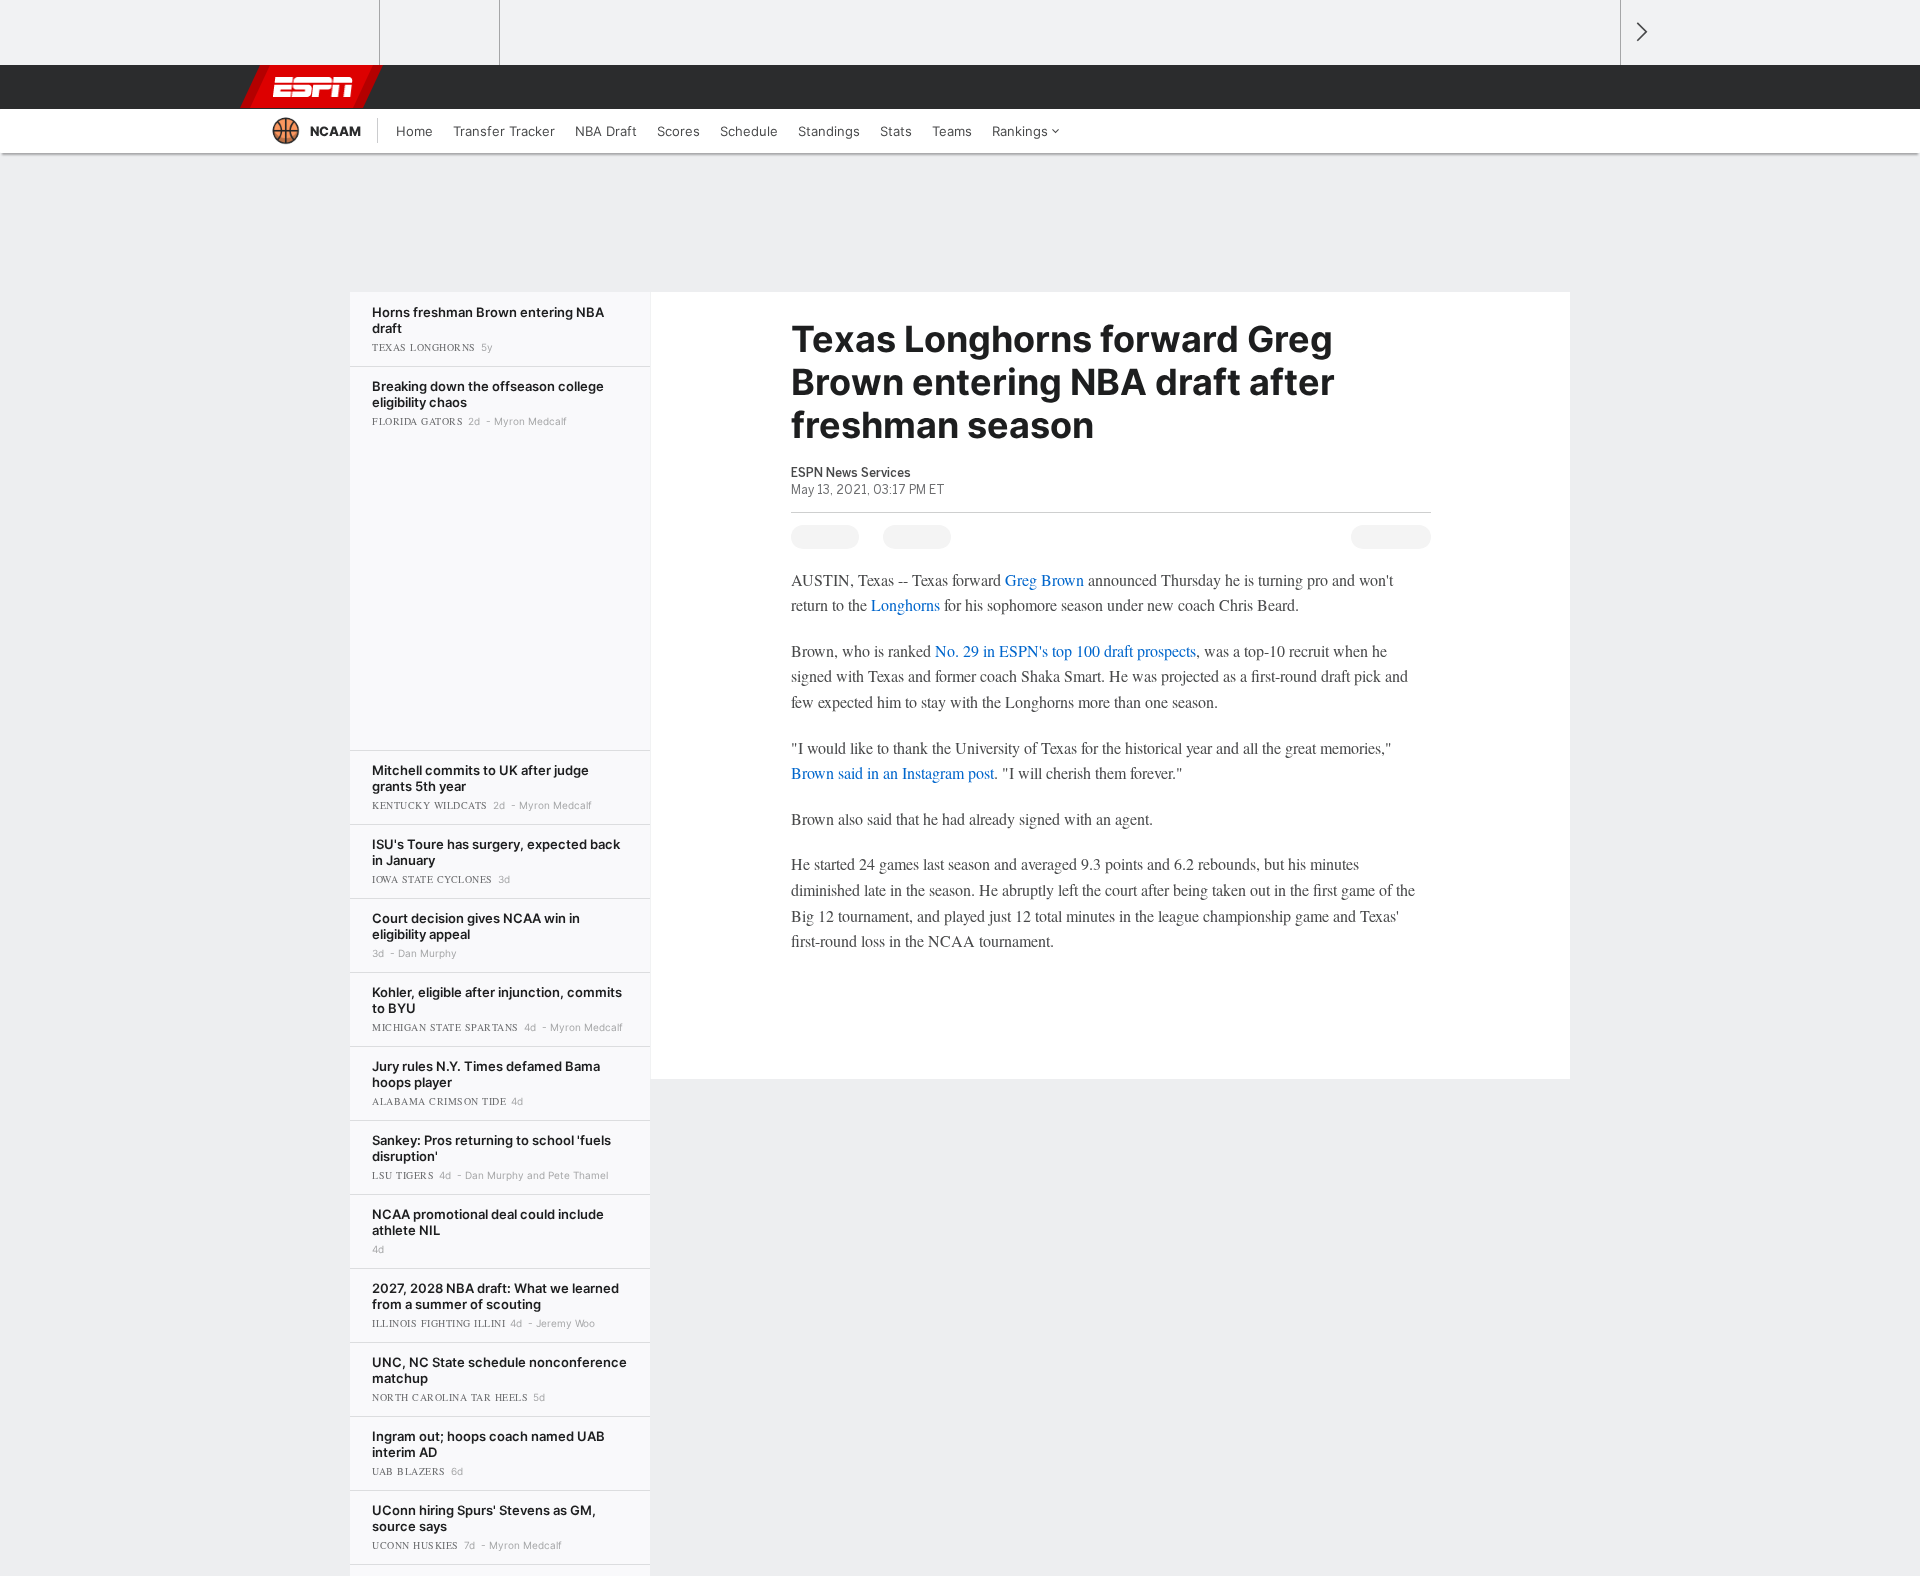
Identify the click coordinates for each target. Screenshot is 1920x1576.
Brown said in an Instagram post (892, 772)
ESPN (313, 87)
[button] (1596, 87)
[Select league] (321, 33)
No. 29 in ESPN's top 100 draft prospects (1065, 650)
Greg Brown (1044, 579)
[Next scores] (1640, 32)
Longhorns (905, 604)
